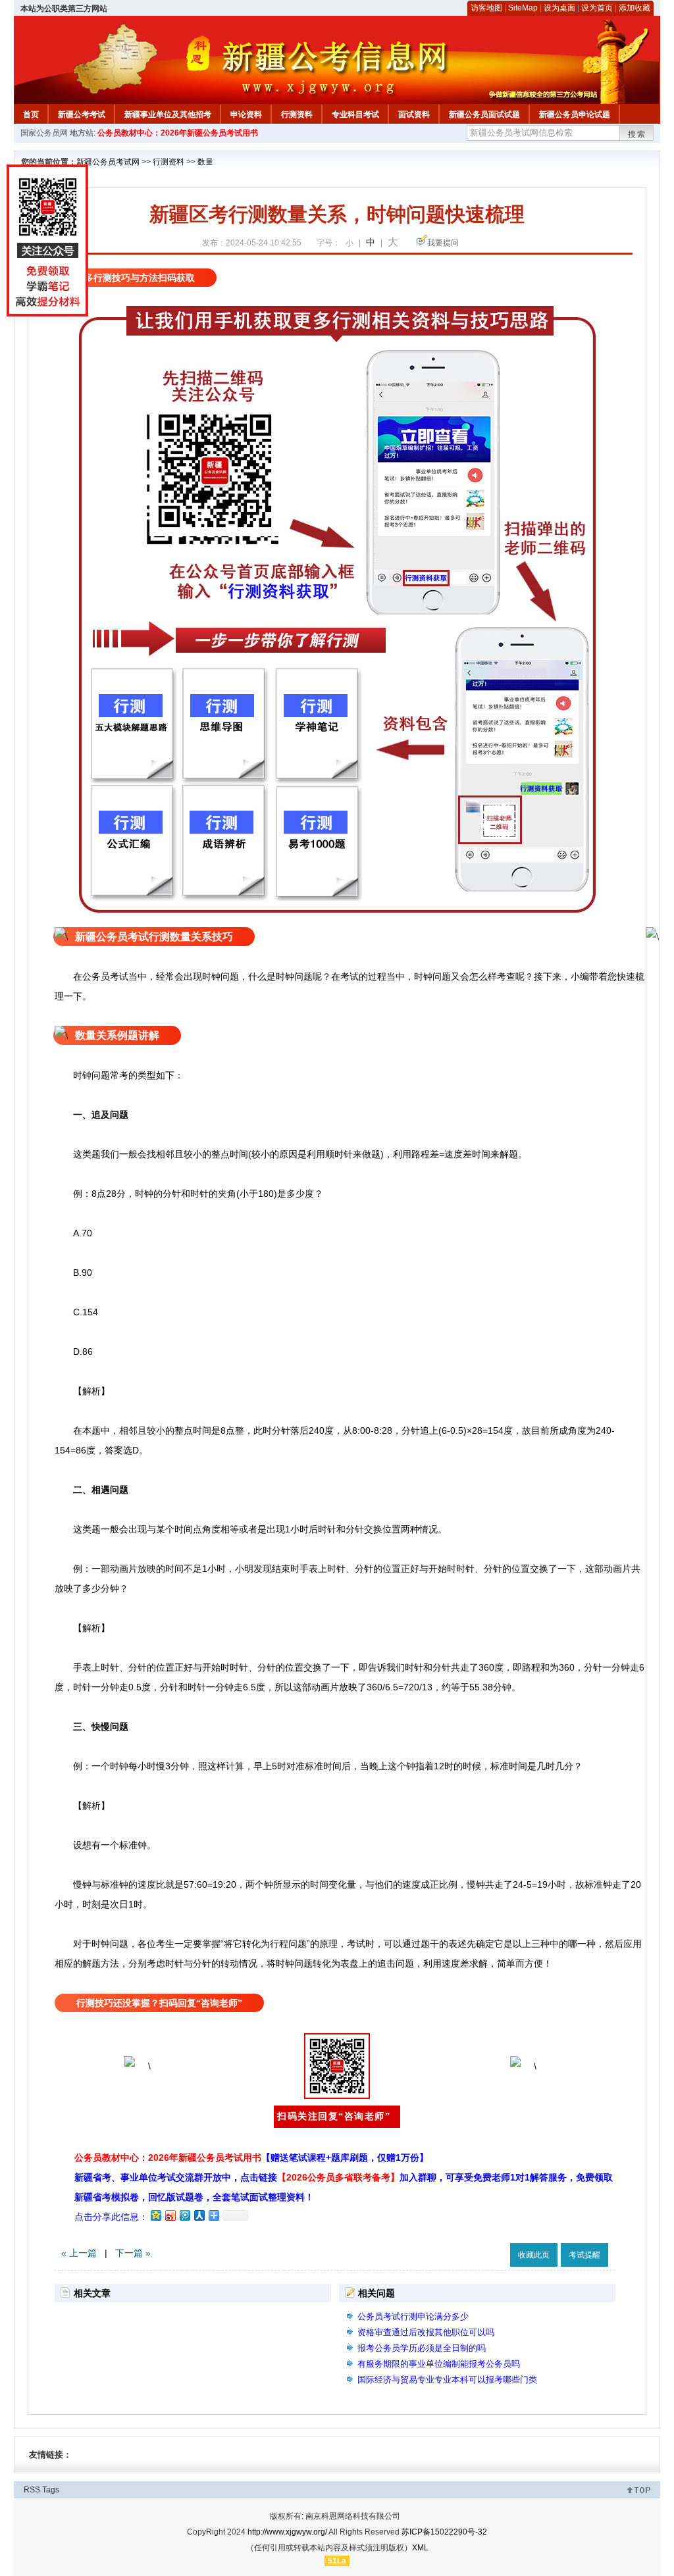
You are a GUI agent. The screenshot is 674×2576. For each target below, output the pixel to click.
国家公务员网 (44, 133)
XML (420, 2548)
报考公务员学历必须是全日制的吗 (422, 2348)
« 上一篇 (79, 2253)
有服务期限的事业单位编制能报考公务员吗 (439, 2364)
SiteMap (523, 8)
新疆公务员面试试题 (484, 114)
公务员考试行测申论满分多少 (413, 2316)
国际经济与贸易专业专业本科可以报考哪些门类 (447, 2380)
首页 (31, 114)
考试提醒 (584, 2255)
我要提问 (443, 243)
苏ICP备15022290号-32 (444, 2532)
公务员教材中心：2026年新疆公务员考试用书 (178, 133)
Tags (51, 2490)
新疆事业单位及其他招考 (168, 114)
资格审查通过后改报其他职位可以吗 (426, 2332)
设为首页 (597, 8)
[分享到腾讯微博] (184, 2215)
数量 (205, 162)
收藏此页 (534, 2255)
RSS (32, 2490)
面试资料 (414, 114)
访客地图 (486, 8)
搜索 (637, 134)
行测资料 (297, 114)
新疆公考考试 (82, 114)
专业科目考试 (355, 114)
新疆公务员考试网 (108, 162)
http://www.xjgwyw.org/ (287, 2532)
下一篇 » (133, 2253)
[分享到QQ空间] (155, 2215)
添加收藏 (635, 8)
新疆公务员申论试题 (575, 114)
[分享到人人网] (199, 2215)
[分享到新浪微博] (170, 2215)
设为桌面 (559, 8)
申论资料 (246, 114)
